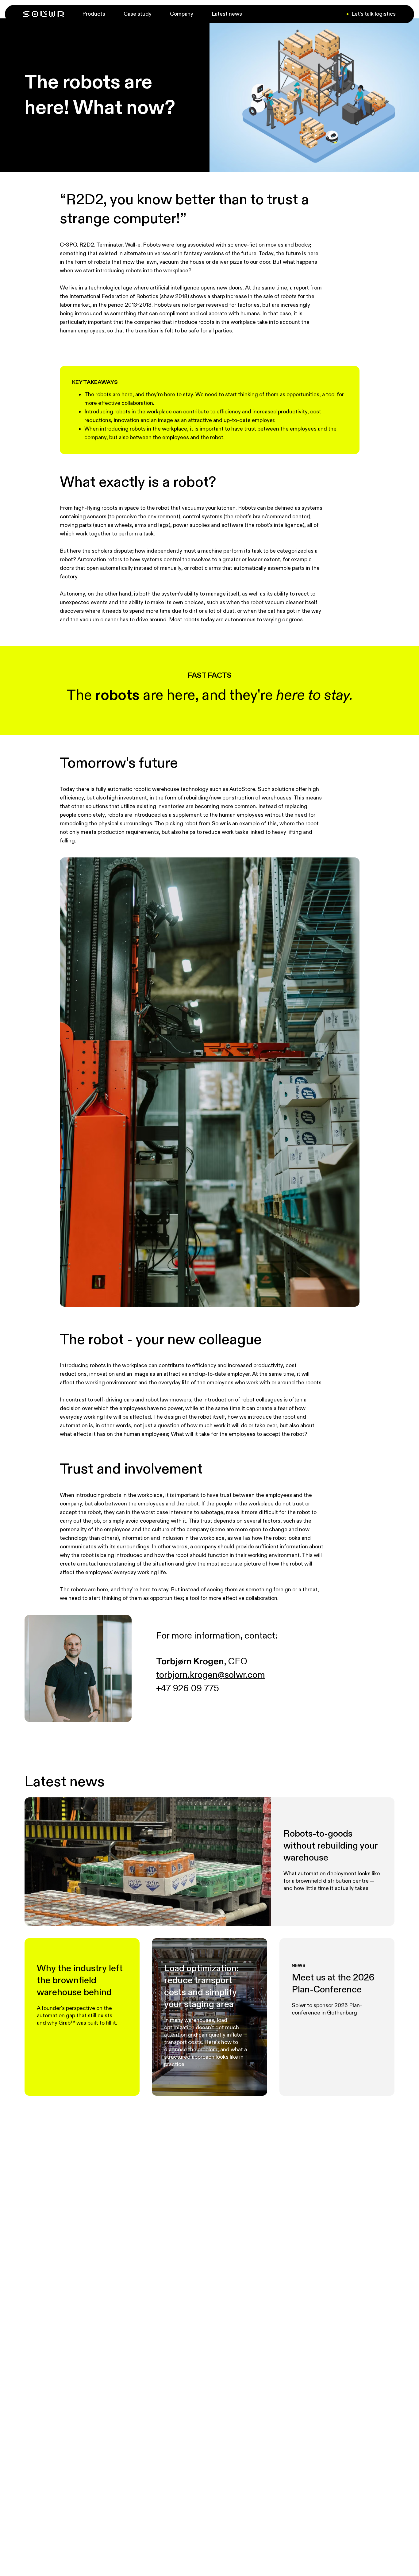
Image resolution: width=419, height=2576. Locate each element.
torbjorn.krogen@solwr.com (211, 1675)
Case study (138, 14)
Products (94, 14)
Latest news (227, 14)
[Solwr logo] (44, 14)
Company (182, 14)
